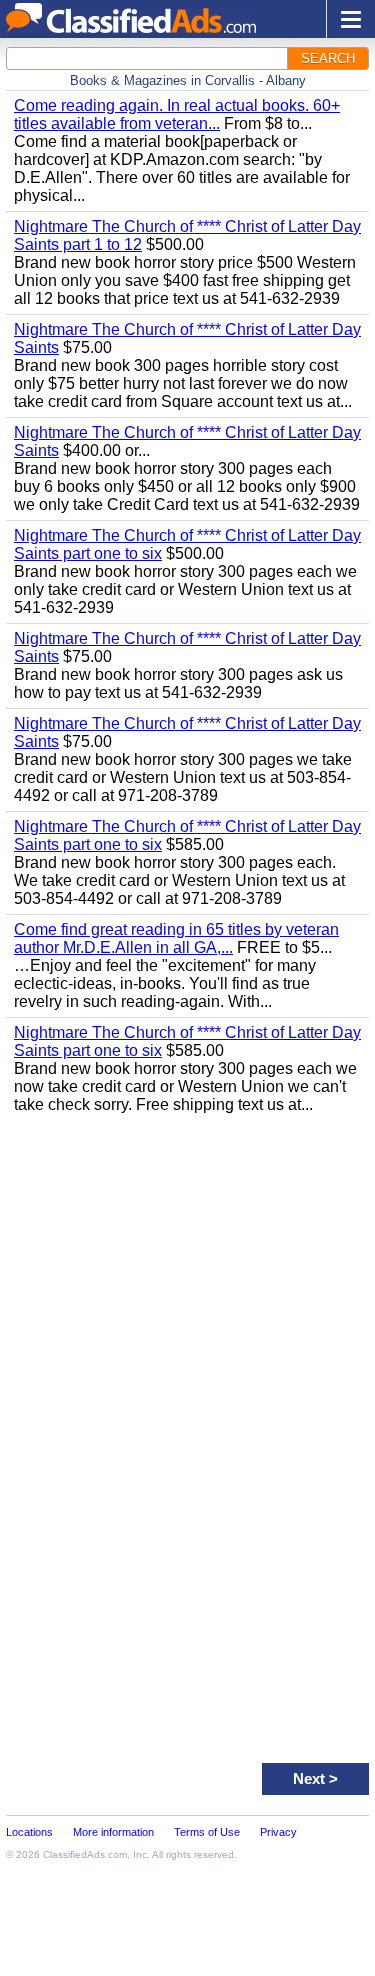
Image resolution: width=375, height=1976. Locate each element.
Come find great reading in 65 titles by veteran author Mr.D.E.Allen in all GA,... (176, 938)
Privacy (278, 1832)
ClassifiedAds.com (85, 1854)
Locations (29, 1832)
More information (113, 1832)
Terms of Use (207, 1832)
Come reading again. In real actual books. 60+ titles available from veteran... (177, 114)
